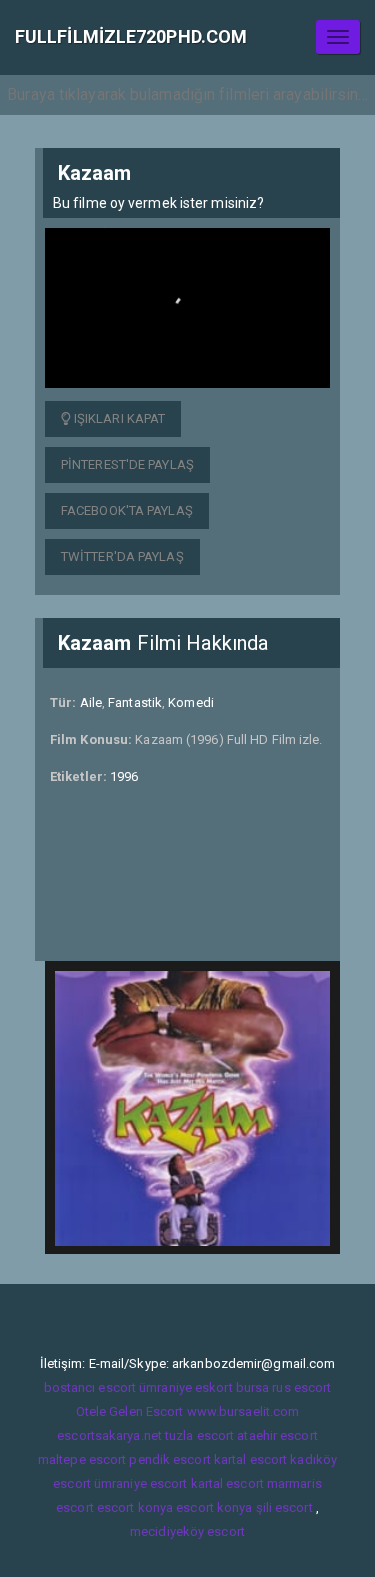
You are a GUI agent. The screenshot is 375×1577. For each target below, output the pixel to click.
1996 (124, 776)
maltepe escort (82, 1459)
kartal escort (250, 1459)
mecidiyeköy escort (187, 1531)
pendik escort (169, 1459)
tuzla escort (199, 1435)
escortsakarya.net (109, 1435)
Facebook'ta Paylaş (127, 510)
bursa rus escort (284, 1387)
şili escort (284, 1507)
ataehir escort (277, 1435)
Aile (91, 702)
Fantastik (135, 702)
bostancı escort (90, 1387)
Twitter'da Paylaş (122, 556)
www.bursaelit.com (243, 1411)
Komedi (191, 702)
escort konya (135, 1507)
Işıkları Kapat (118, 418)
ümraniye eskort (186, 1387)
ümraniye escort (141, 1483)
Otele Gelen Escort (130, 1411)
